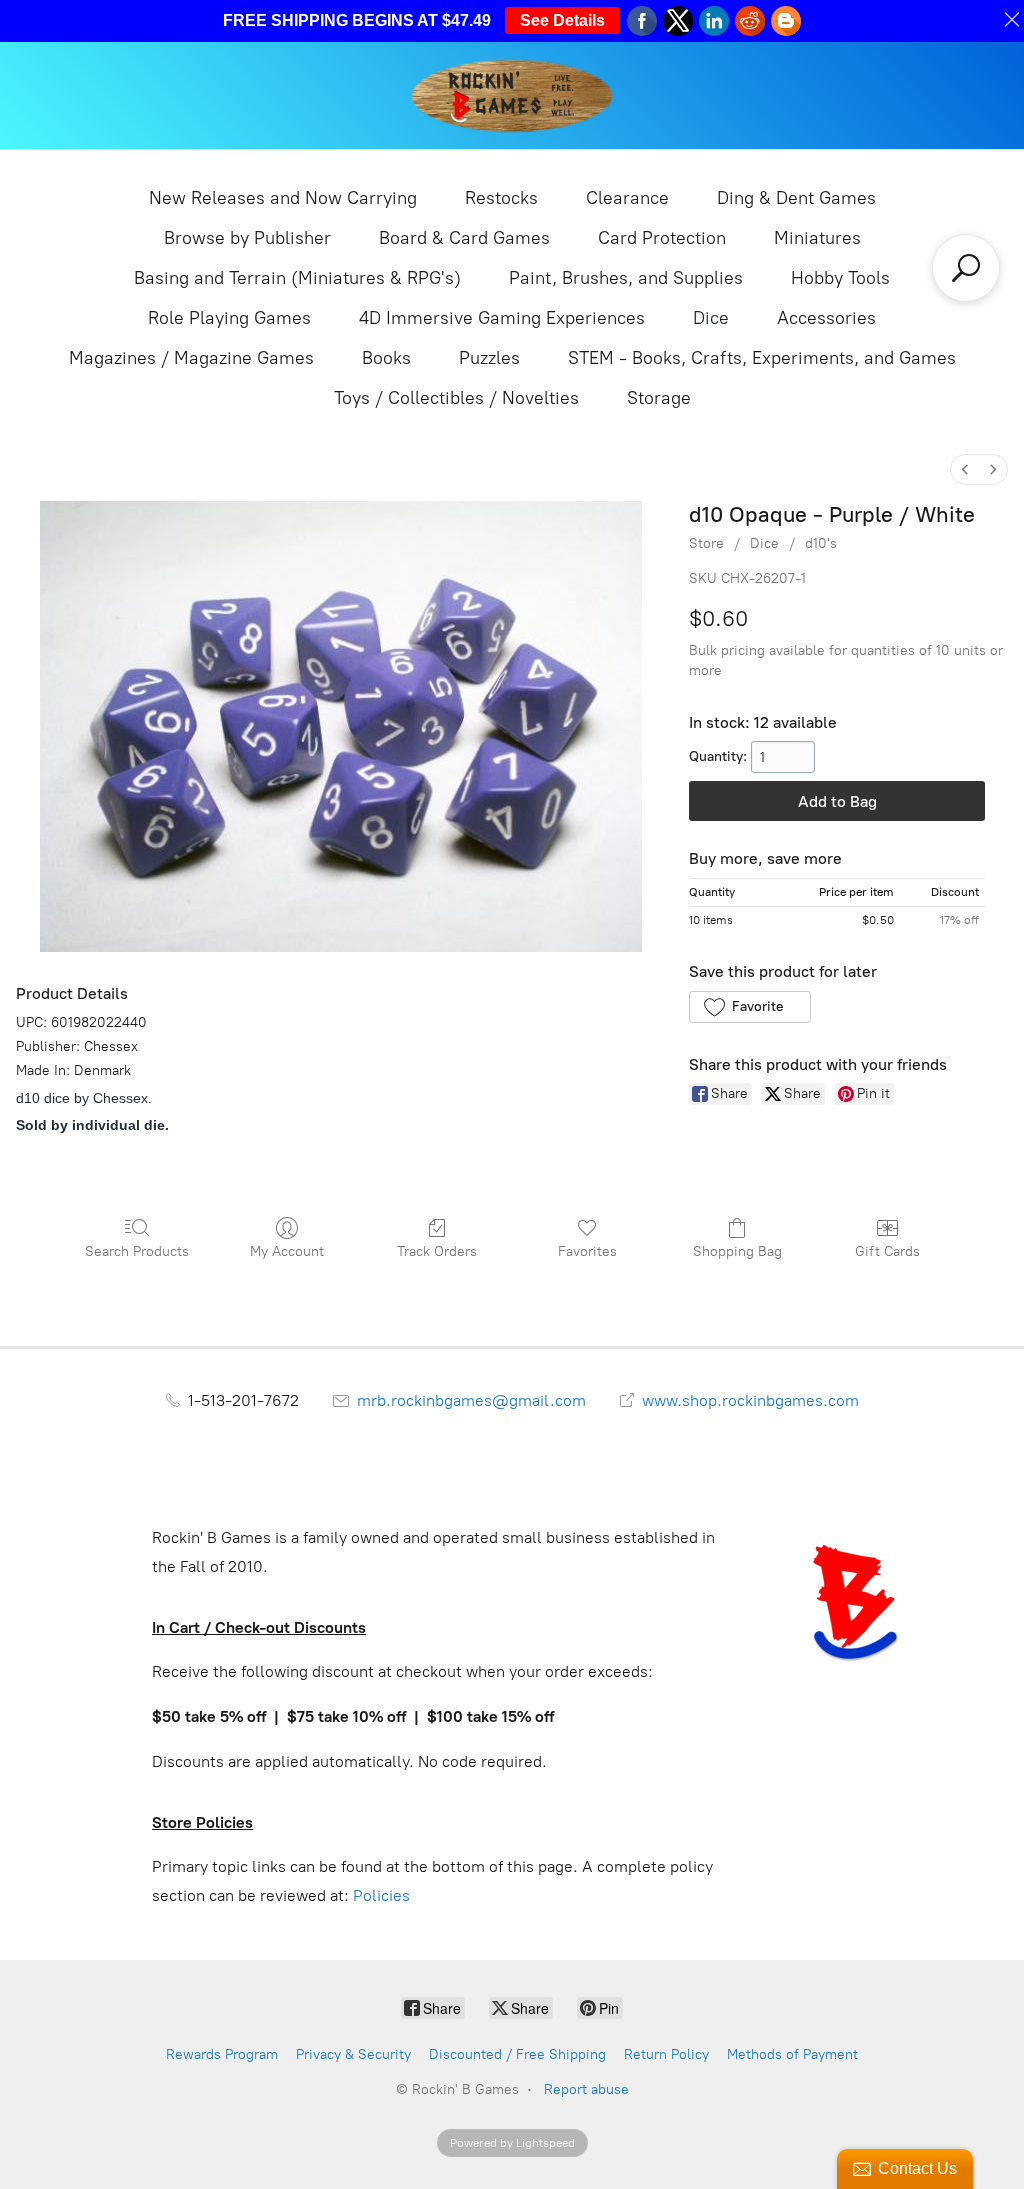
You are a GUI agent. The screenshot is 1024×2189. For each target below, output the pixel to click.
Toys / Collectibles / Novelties (456, 398)
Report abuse (586, 2089)
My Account (287, 1251)
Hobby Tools (840, 278)
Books (386, 358)
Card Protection (662, 238)
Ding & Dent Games (796, 198)
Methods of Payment (792, 2054)
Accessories (826, 318)
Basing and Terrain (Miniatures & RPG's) (297, 278)
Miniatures (817, 238)
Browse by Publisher (247, 238)
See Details (562, 20)
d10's (821, 543)
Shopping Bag (737, 1251)
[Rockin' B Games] (512, 95)
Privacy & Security (353, 2054)
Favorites (587, 1251)
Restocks (501, 198)
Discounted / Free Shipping (517, 2054)
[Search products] (966, 268)
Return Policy (666, 2054)
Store (706, 543)
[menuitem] (965, 469)
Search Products (137, 1251)
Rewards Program (222, 2054)
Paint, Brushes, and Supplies (626, 278)
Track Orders (437, 1251)
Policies (381, 1895)
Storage (659, 398)
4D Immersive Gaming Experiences (502, 318)
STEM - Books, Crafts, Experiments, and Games (762, 358)
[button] (749, 1007)
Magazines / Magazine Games (191, 358)
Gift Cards (887, 1251)
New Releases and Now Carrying (283, 198)
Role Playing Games (229, 318)
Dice (711, 318)
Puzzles (489, 358)
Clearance (627, 198)
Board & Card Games (464, 238)
